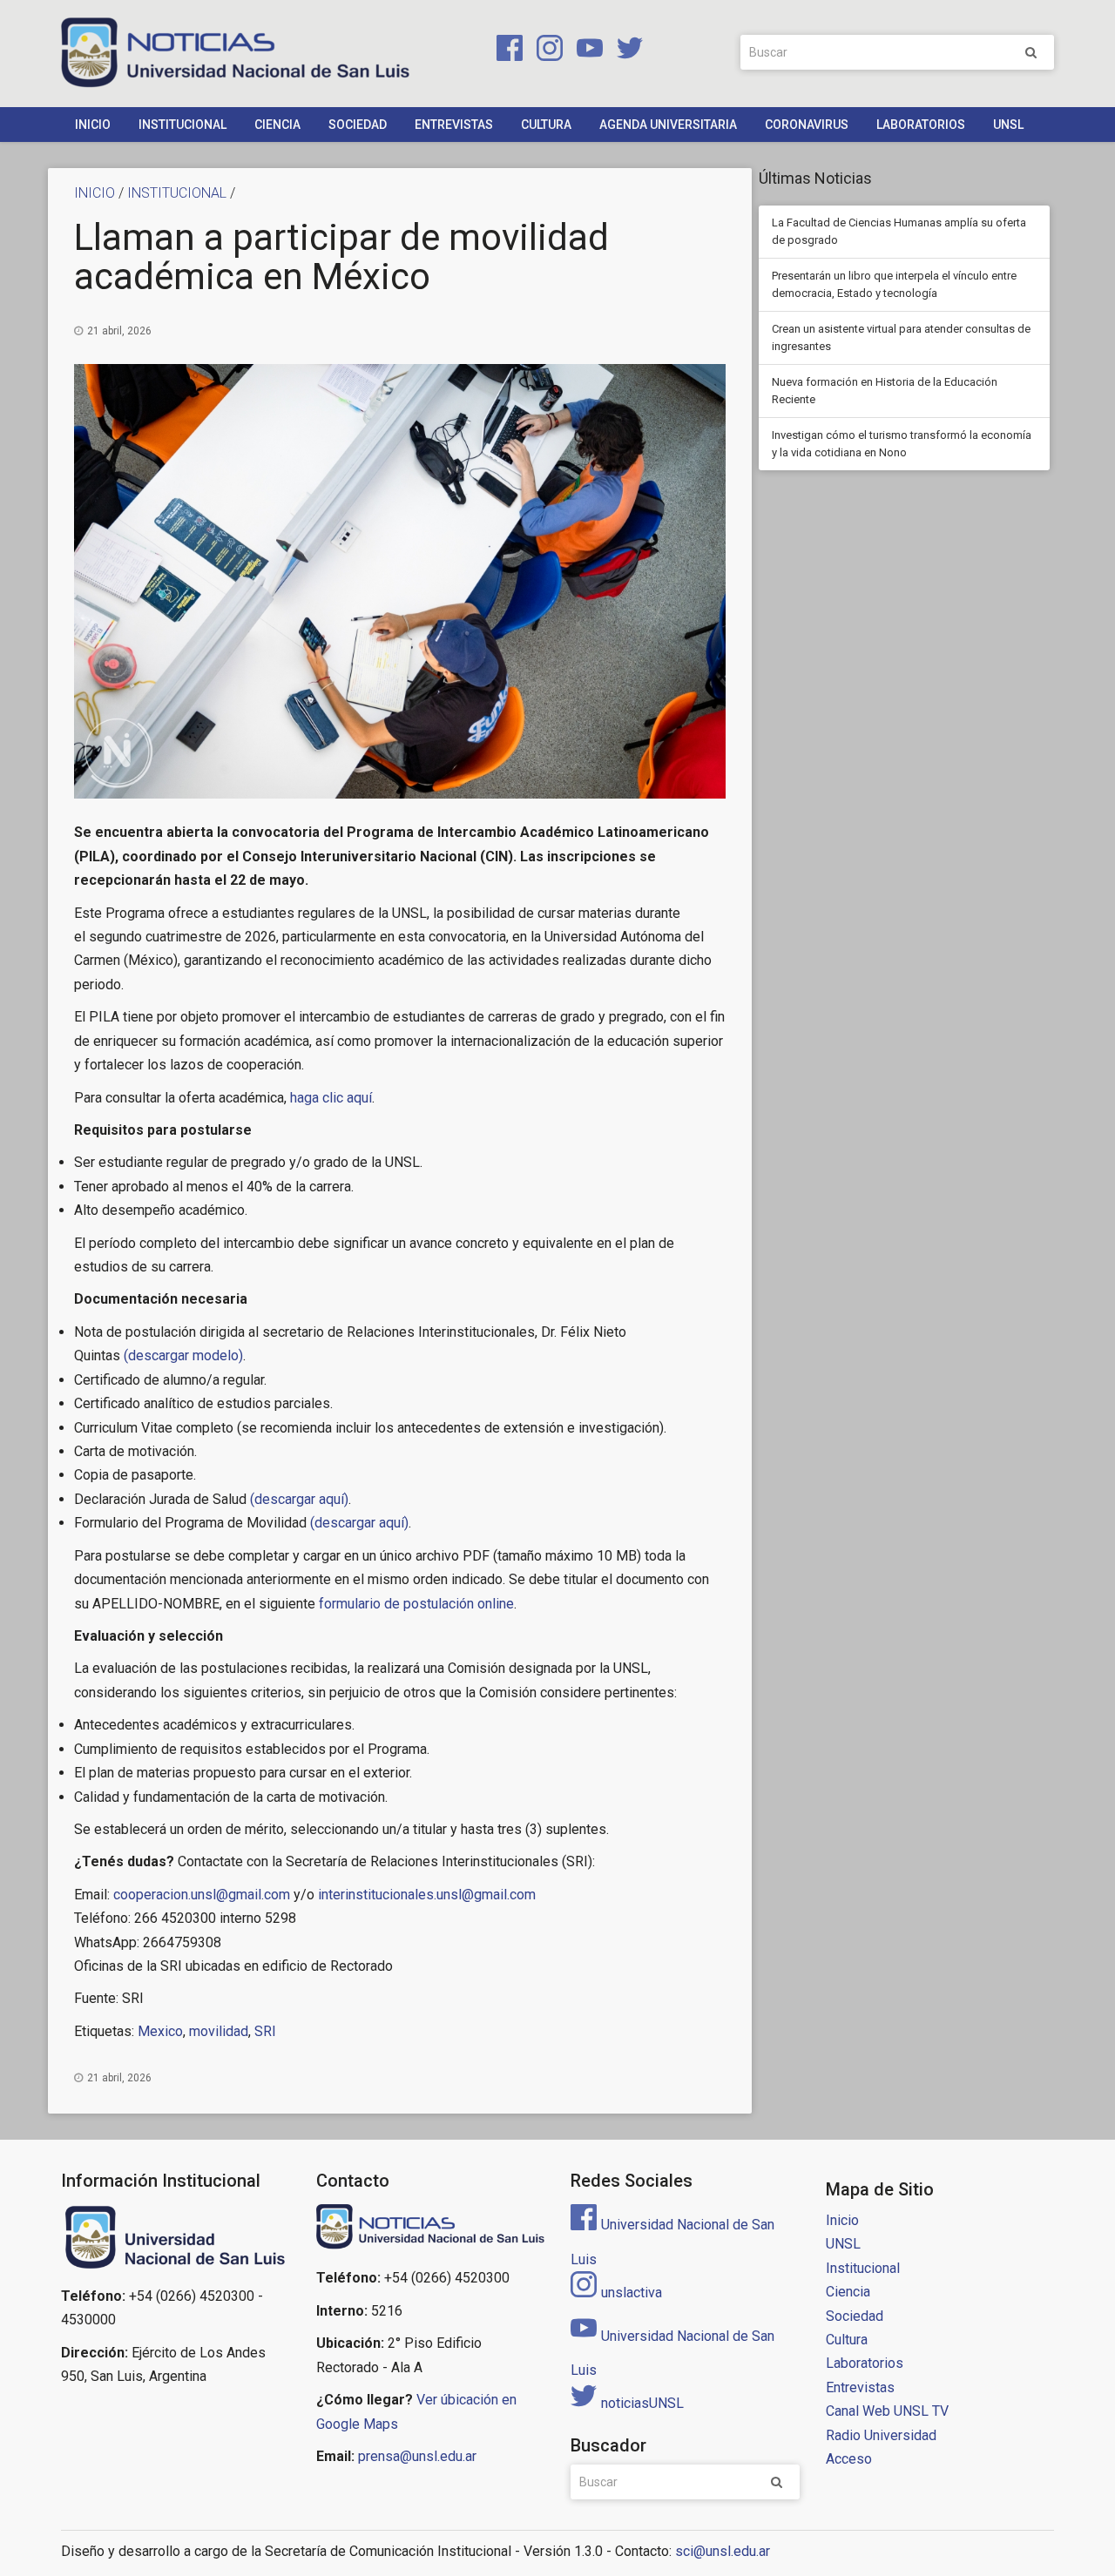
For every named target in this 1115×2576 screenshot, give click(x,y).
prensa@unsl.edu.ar (417, 2456)
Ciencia (277, 125)
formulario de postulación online (416, 1604)
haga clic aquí (331, 1098)
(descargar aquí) (299, 1499)
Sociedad (358, 125)
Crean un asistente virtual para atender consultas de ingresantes (901, 337)
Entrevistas (454, 125)
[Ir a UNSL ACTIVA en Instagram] (546, 51)
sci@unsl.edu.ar (723, 2551)
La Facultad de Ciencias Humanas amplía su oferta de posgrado (899, 231)
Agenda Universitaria (668, 125)
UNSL (1008, 125)
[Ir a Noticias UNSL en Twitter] (625, 51)
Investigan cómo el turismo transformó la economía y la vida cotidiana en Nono (902, 444)
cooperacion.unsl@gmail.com (202, 1895)
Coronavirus (807, 125)
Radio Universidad (881, 2435)
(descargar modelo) (182, 1355)
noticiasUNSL (642, 2403)
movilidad (219, 2031)
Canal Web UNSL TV (887, 2411)
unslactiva (632, 2293)
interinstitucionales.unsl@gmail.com (427, 1895)
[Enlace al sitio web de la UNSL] (176, 2238)
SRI (265, 2031)
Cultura (546, 125)
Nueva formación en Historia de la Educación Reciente (885, 391)
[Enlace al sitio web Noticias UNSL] (431, 2229)
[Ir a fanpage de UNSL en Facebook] (506, 51)
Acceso (849, 2459)
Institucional (182, 125)
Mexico (160, 2031)
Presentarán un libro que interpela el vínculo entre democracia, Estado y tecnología (894, 284)
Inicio (93, 125)
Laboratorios (921, 125)
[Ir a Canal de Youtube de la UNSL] (586, 51)
